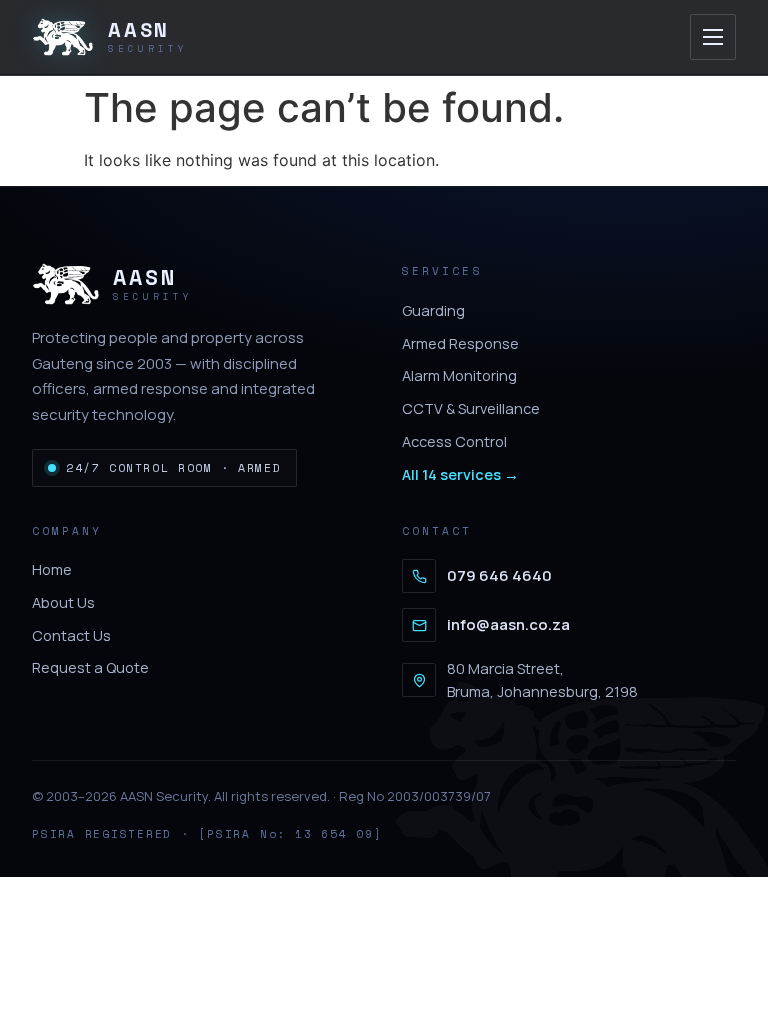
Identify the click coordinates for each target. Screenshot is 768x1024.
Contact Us (71, 635)
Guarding (433, 310)
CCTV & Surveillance (471, 408)
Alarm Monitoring (459, 375)
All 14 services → (460, 474)
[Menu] (713, 37)
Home (52, 569)
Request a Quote (90, 667)
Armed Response (460, 343)
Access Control (454, 441)
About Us (63, 602)
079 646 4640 (499, 575)
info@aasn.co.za (508, 624)
